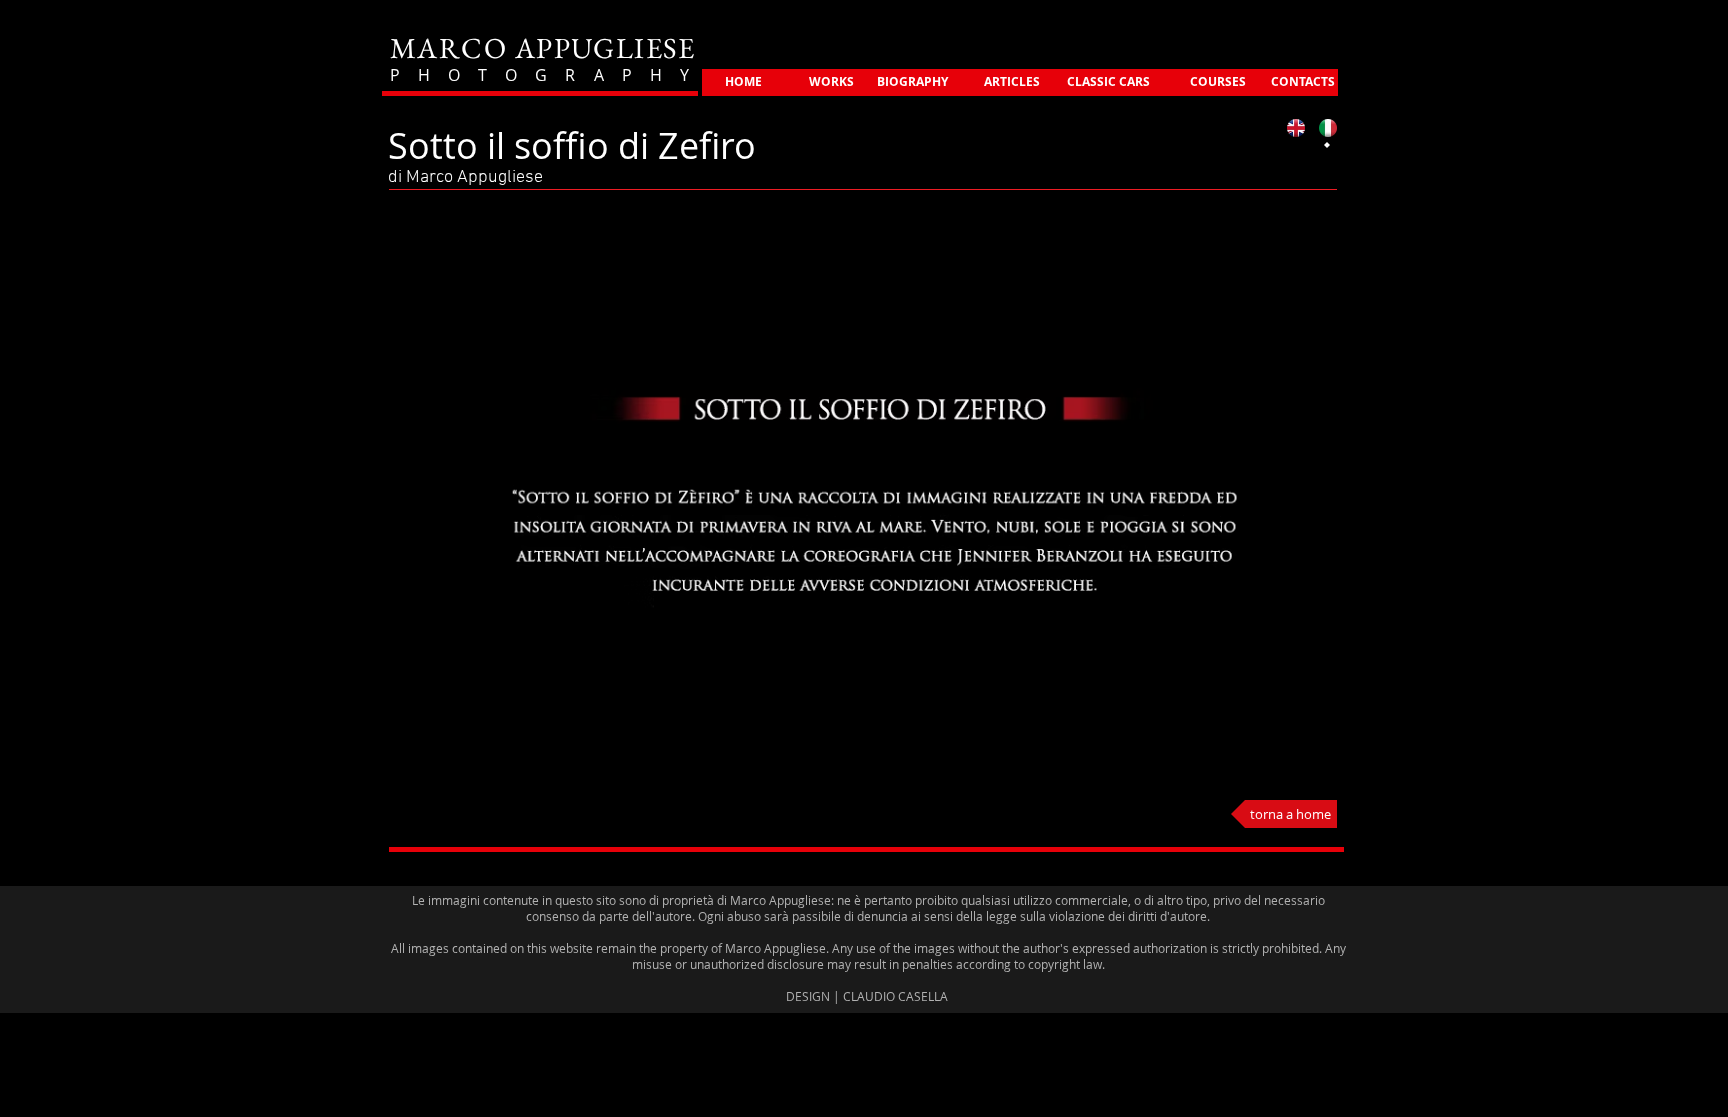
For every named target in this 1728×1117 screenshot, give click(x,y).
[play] (1258, 766)
